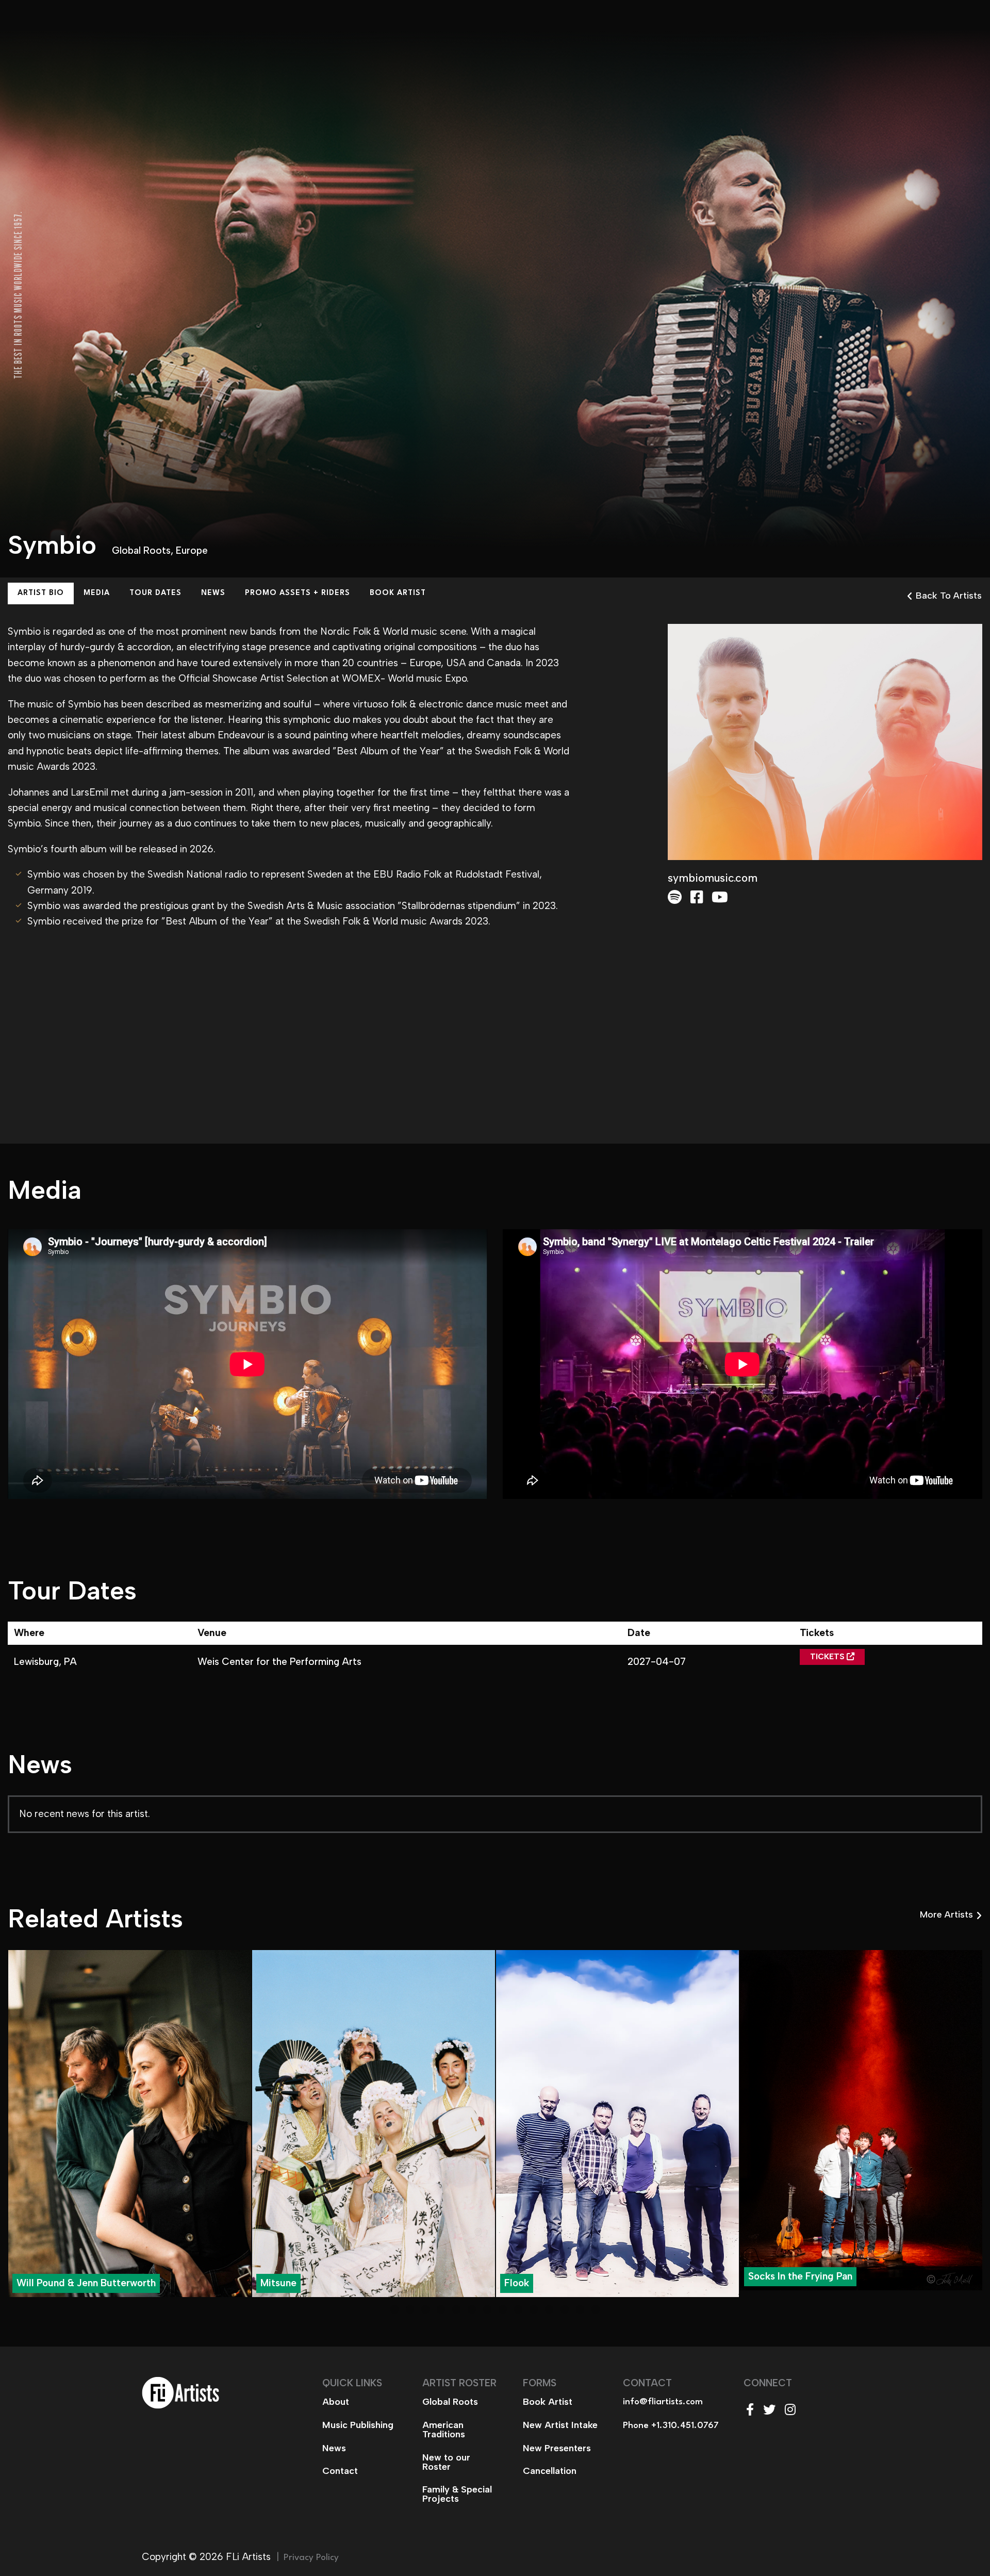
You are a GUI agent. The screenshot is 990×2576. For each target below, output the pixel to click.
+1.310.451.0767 (685, 2426)
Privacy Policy (311, 2558)
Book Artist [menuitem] (398, 593)
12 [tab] (565, 2309)
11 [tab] (549, 2309)
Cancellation (550, 2471)
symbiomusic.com (713, 878)
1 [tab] (394, 2309)
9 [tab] (518, 2309)
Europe (192, 550)
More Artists (946, 1914)
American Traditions (444, 2430)
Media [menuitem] (97, 593)
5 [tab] (456, 2309)
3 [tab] (425, 2309)
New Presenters (557, 2448)
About (336, 2402)
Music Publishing (358, 2425)
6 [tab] (472, 2309)
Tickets (828, 1657)
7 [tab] (487, 2309)
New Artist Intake (560, 2425)
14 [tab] (596, 2309)
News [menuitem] (213, 593)
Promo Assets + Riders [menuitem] (298, 593)
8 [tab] (503, 2309)
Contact (340, 2471)
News (334, 2448)
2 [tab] (410, 2309)
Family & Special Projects (457, 2494)
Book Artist (548, 2402)
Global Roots (141, 550)
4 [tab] (441, 2309)
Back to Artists (949, 596)
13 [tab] (580, 2309)
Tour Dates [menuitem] (155, 593)
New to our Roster (446, 2462)
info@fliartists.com (663, 2402)
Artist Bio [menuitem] (41, 593)
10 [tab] (534, 2309)
